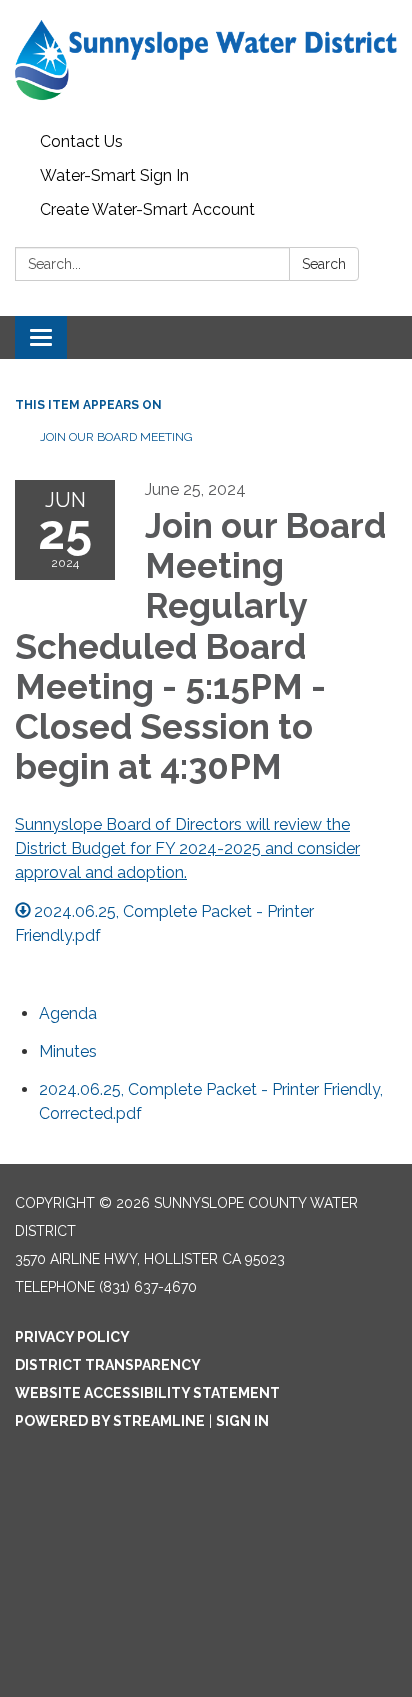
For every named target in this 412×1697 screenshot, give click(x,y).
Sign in (242, 1421)
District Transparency (108, 1365)
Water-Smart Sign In (114, 175)
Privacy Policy (72, 1337)
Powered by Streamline (110, 1421)
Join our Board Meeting (116, 437)
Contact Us (81, 141)
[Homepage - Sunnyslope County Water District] (206, 62)
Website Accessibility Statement (147, 1393)
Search (324, 264)
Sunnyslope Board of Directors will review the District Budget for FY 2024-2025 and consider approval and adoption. (187, 848)
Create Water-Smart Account (147, 209)
